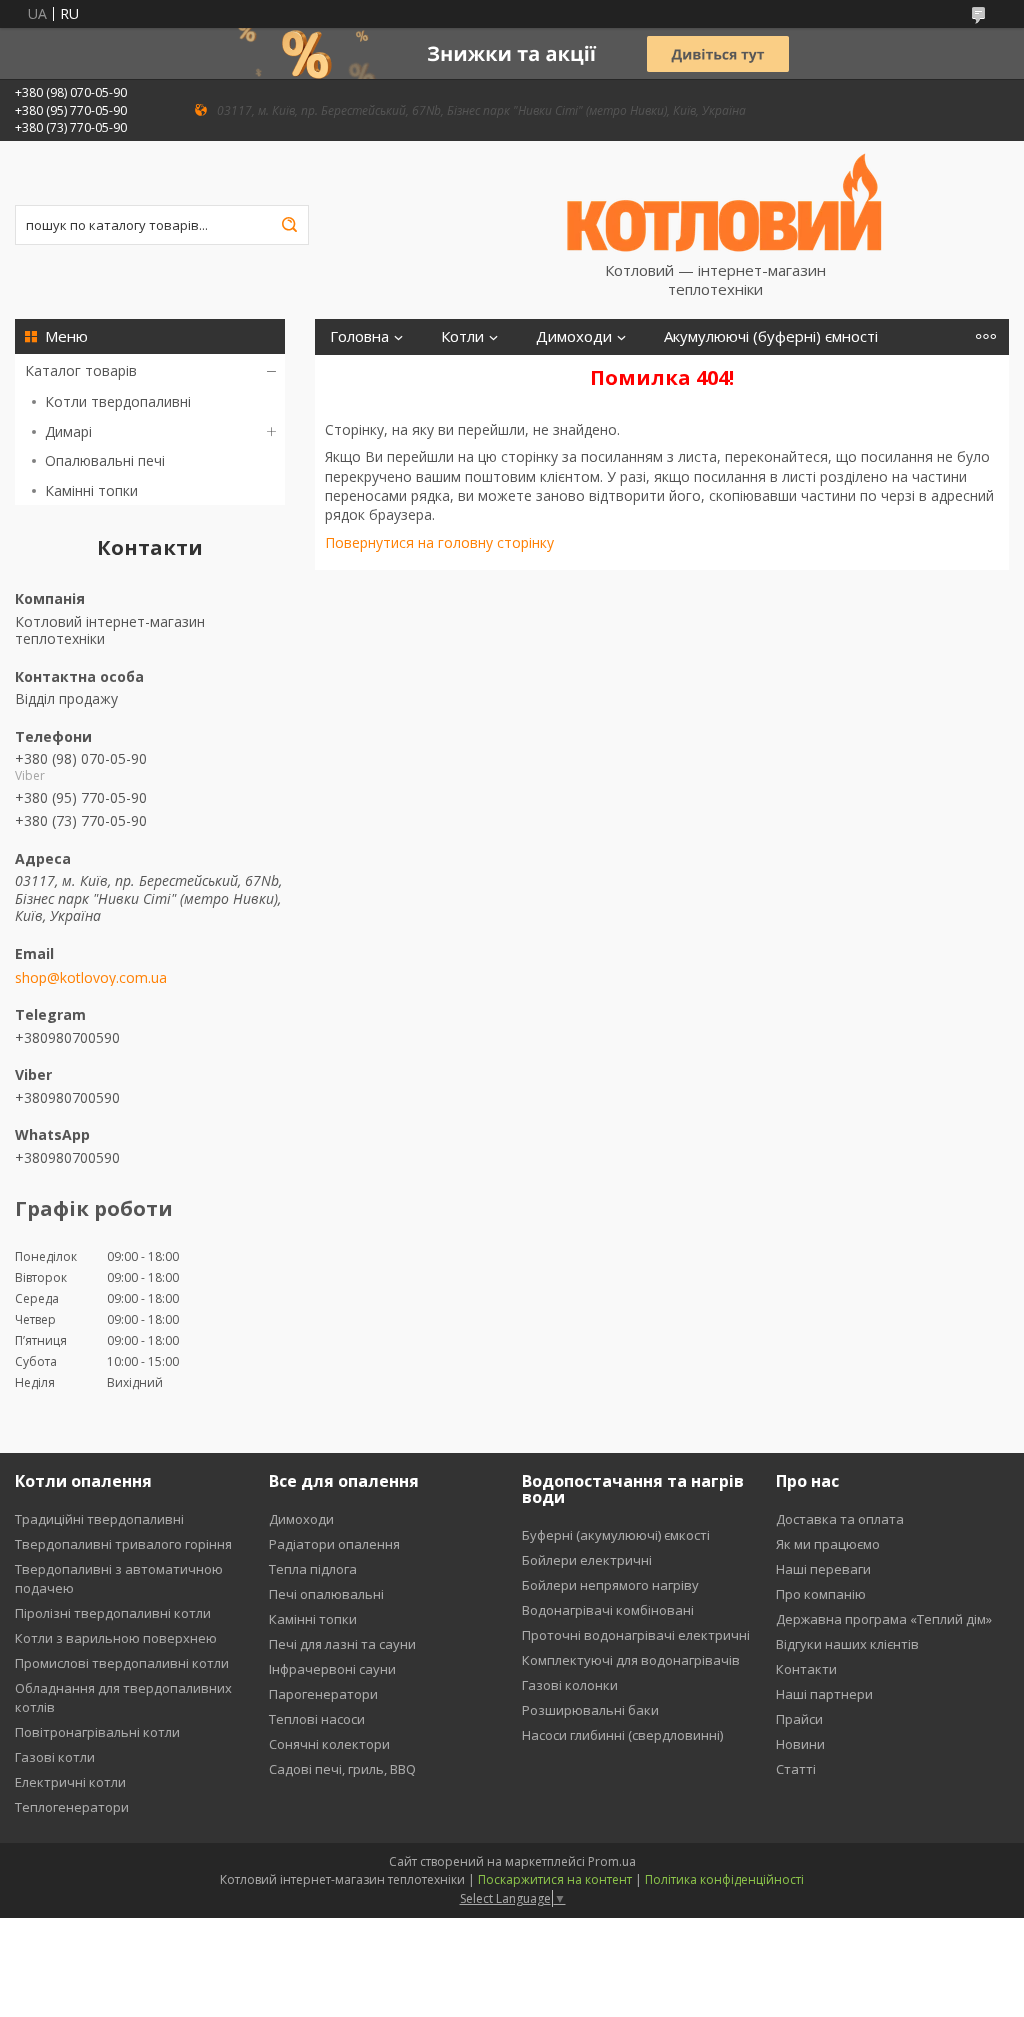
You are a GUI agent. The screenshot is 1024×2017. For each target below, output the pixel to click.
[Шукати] (289, 225)
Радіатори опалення (334, 1544)
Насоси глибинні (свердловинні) (622, 1735)
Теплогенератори (72, 1807)
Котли (462, 336)
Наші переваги (823, 1569)
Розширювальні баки (590, 1710)
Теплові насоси (317, 1719)
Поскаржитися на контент (555, 1879)
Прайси (799, 1719)
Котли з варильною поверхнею (116, 1638)
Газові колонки (570, 1685)
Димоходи (574, 336)
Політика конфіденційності (724, 1879)
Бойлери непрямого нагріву (610, 1585)
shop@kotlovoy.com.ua (91, 978)
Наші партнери (824, 1694)
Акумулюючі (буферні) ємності (771, 336)
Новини (800, 1744)
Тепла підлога (313, 1569)
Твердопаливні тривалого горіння (123, 1544)
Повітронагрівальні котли (97, 1732)
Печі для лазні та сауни (342, 1644)
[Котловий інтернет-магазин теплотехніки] (725, 201)
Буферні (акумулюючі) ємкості (616, 1535)
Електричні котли (70, 1782)
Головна (359, 336)
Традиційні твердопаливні (99, 1519)
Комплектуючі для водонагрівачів (631, 1660)
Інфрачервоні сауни (332, 1669)
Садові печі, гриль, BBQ (342, 1769)
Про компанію (821, 1594)
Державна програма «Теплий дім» (884, 1619)
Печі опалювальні (326, 1594)
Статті (796, 1769)
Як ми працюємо (828, 1544)
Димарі (68, 431)
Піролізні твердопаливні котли (113, 1613)
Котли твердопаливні (118, 401)
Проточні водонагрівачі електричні (636, 1635)
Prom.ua (612, 1861)
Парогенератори (323, 1694)
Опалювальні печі (105, 460)
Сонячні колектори (329, 1744)
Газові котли (55, 1757)
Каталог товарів (81, 370)
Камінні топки (91, 490)
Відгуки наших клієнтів (847, 1644)
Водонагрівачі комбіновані (608, 1610)
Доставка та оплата (840, 1519)
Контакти (806, 1669)
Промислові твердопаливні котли (122, 1663)
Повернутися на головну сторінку (439, 542)
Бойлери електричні (587, 1560)
